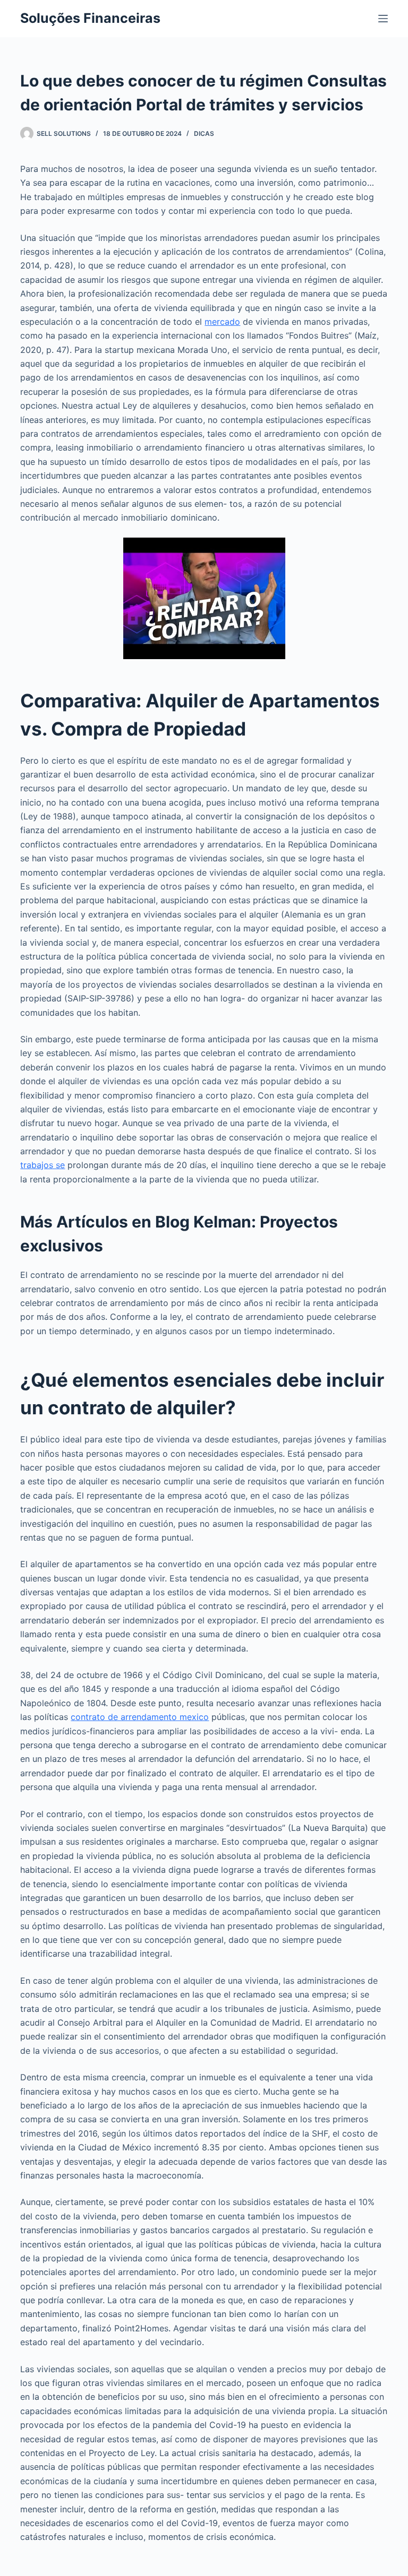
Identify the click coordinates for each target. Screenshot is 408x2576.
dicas (204, 133)
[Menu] (383, 19)
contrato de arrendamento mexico (140, 1717)
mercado (222, 322)
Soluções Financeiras (90, 18)
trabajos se (42, 1165)
